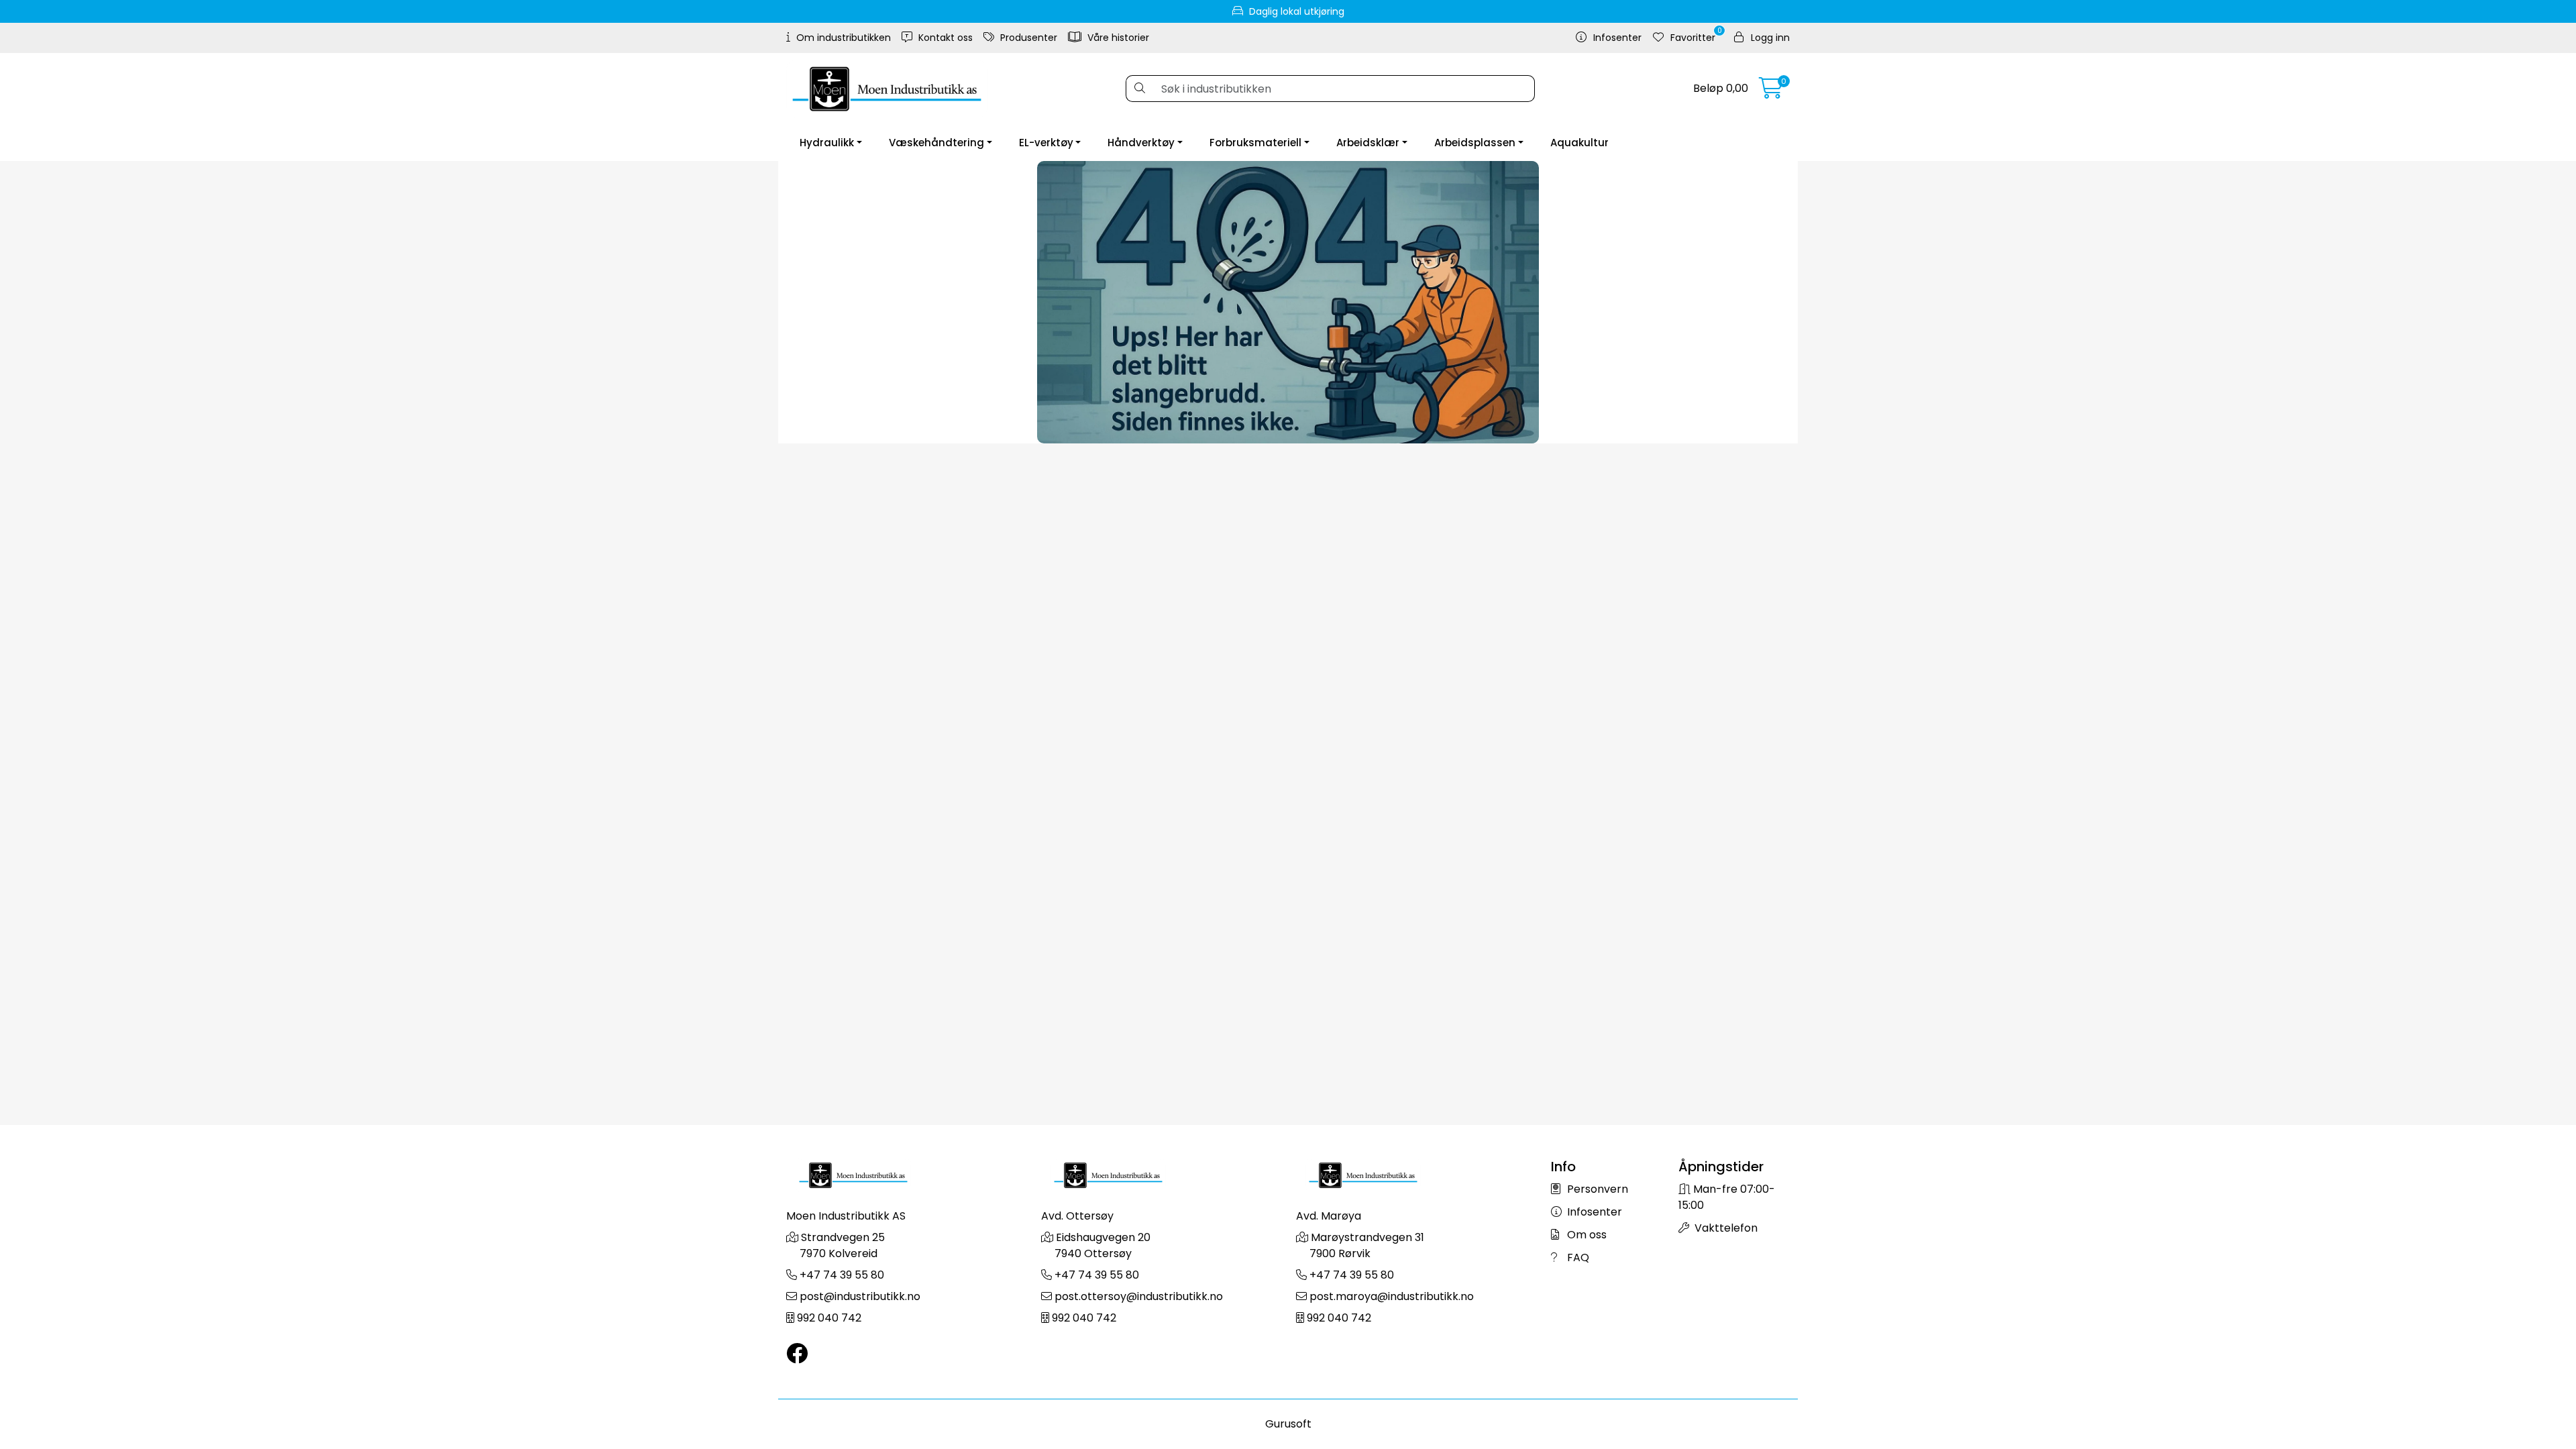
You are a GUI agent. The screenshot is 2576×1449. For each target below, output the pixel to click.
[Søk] (1139, 89)
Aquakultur (1579, 143)
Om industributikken (842, 38)
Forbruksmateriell (1255, 143)
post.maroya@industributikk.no (1392, 1296)
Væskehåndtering (936, 143)
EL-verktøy (1046, 143)
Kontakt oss (944, 38)
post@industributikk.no (860, 1296)
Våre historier (1117, 38)
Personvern (1596, 1189)
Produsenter (1027, 38)
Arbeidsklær (1368, 143)
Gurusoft (1288, 1424)
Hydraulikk (827, 143)
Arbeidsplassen (1475, 143)
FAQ (1577, 1257)
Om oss (1586, 1235)
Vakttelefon (1725, 1228)
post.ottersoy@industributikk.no (1139, 1296)
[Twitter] (797, 1354)
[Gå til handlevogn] (1771, 92)
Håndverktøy (1141, 143)
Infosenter (1593, 1212)
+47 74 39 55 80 (842, 1275)
